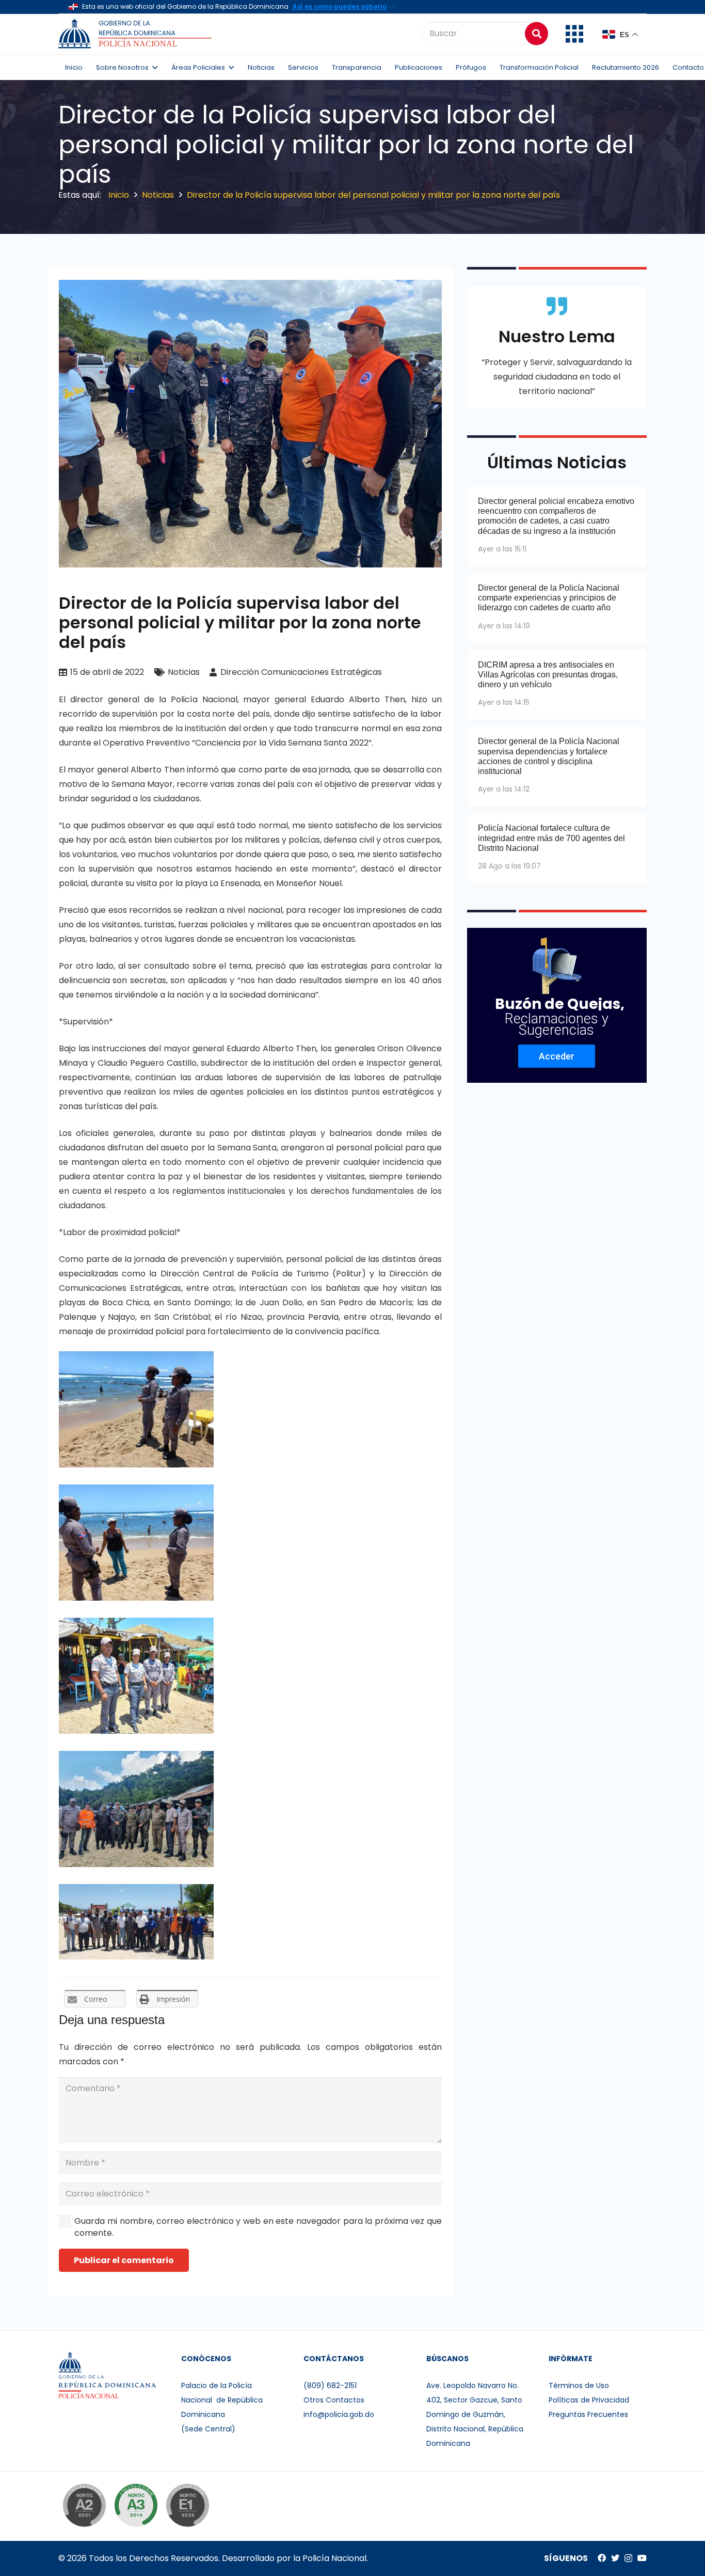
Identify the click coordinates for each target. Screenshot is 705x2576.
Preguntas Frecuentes (588, 2414)
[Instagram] (628, 2558)
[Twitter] (615, 2558)
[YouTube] (642, 2558)
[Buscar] (536, 33)
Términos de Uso (579, 2385)
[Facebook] (602, 2558)
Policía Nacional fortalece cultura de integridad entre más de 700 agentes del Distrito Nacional (551, 838)
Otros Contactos (334, 2400)
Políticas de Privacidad (589, 2400)
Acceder (557, 1056)
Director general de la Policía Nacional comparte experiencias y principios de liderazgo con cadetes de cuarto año (549, 598)
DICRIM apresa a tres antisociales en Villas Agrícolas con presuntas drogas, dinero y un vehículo (548, 675)
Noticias (184, 672)
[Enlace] (137, 34)
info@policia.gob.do (339, 2414)
